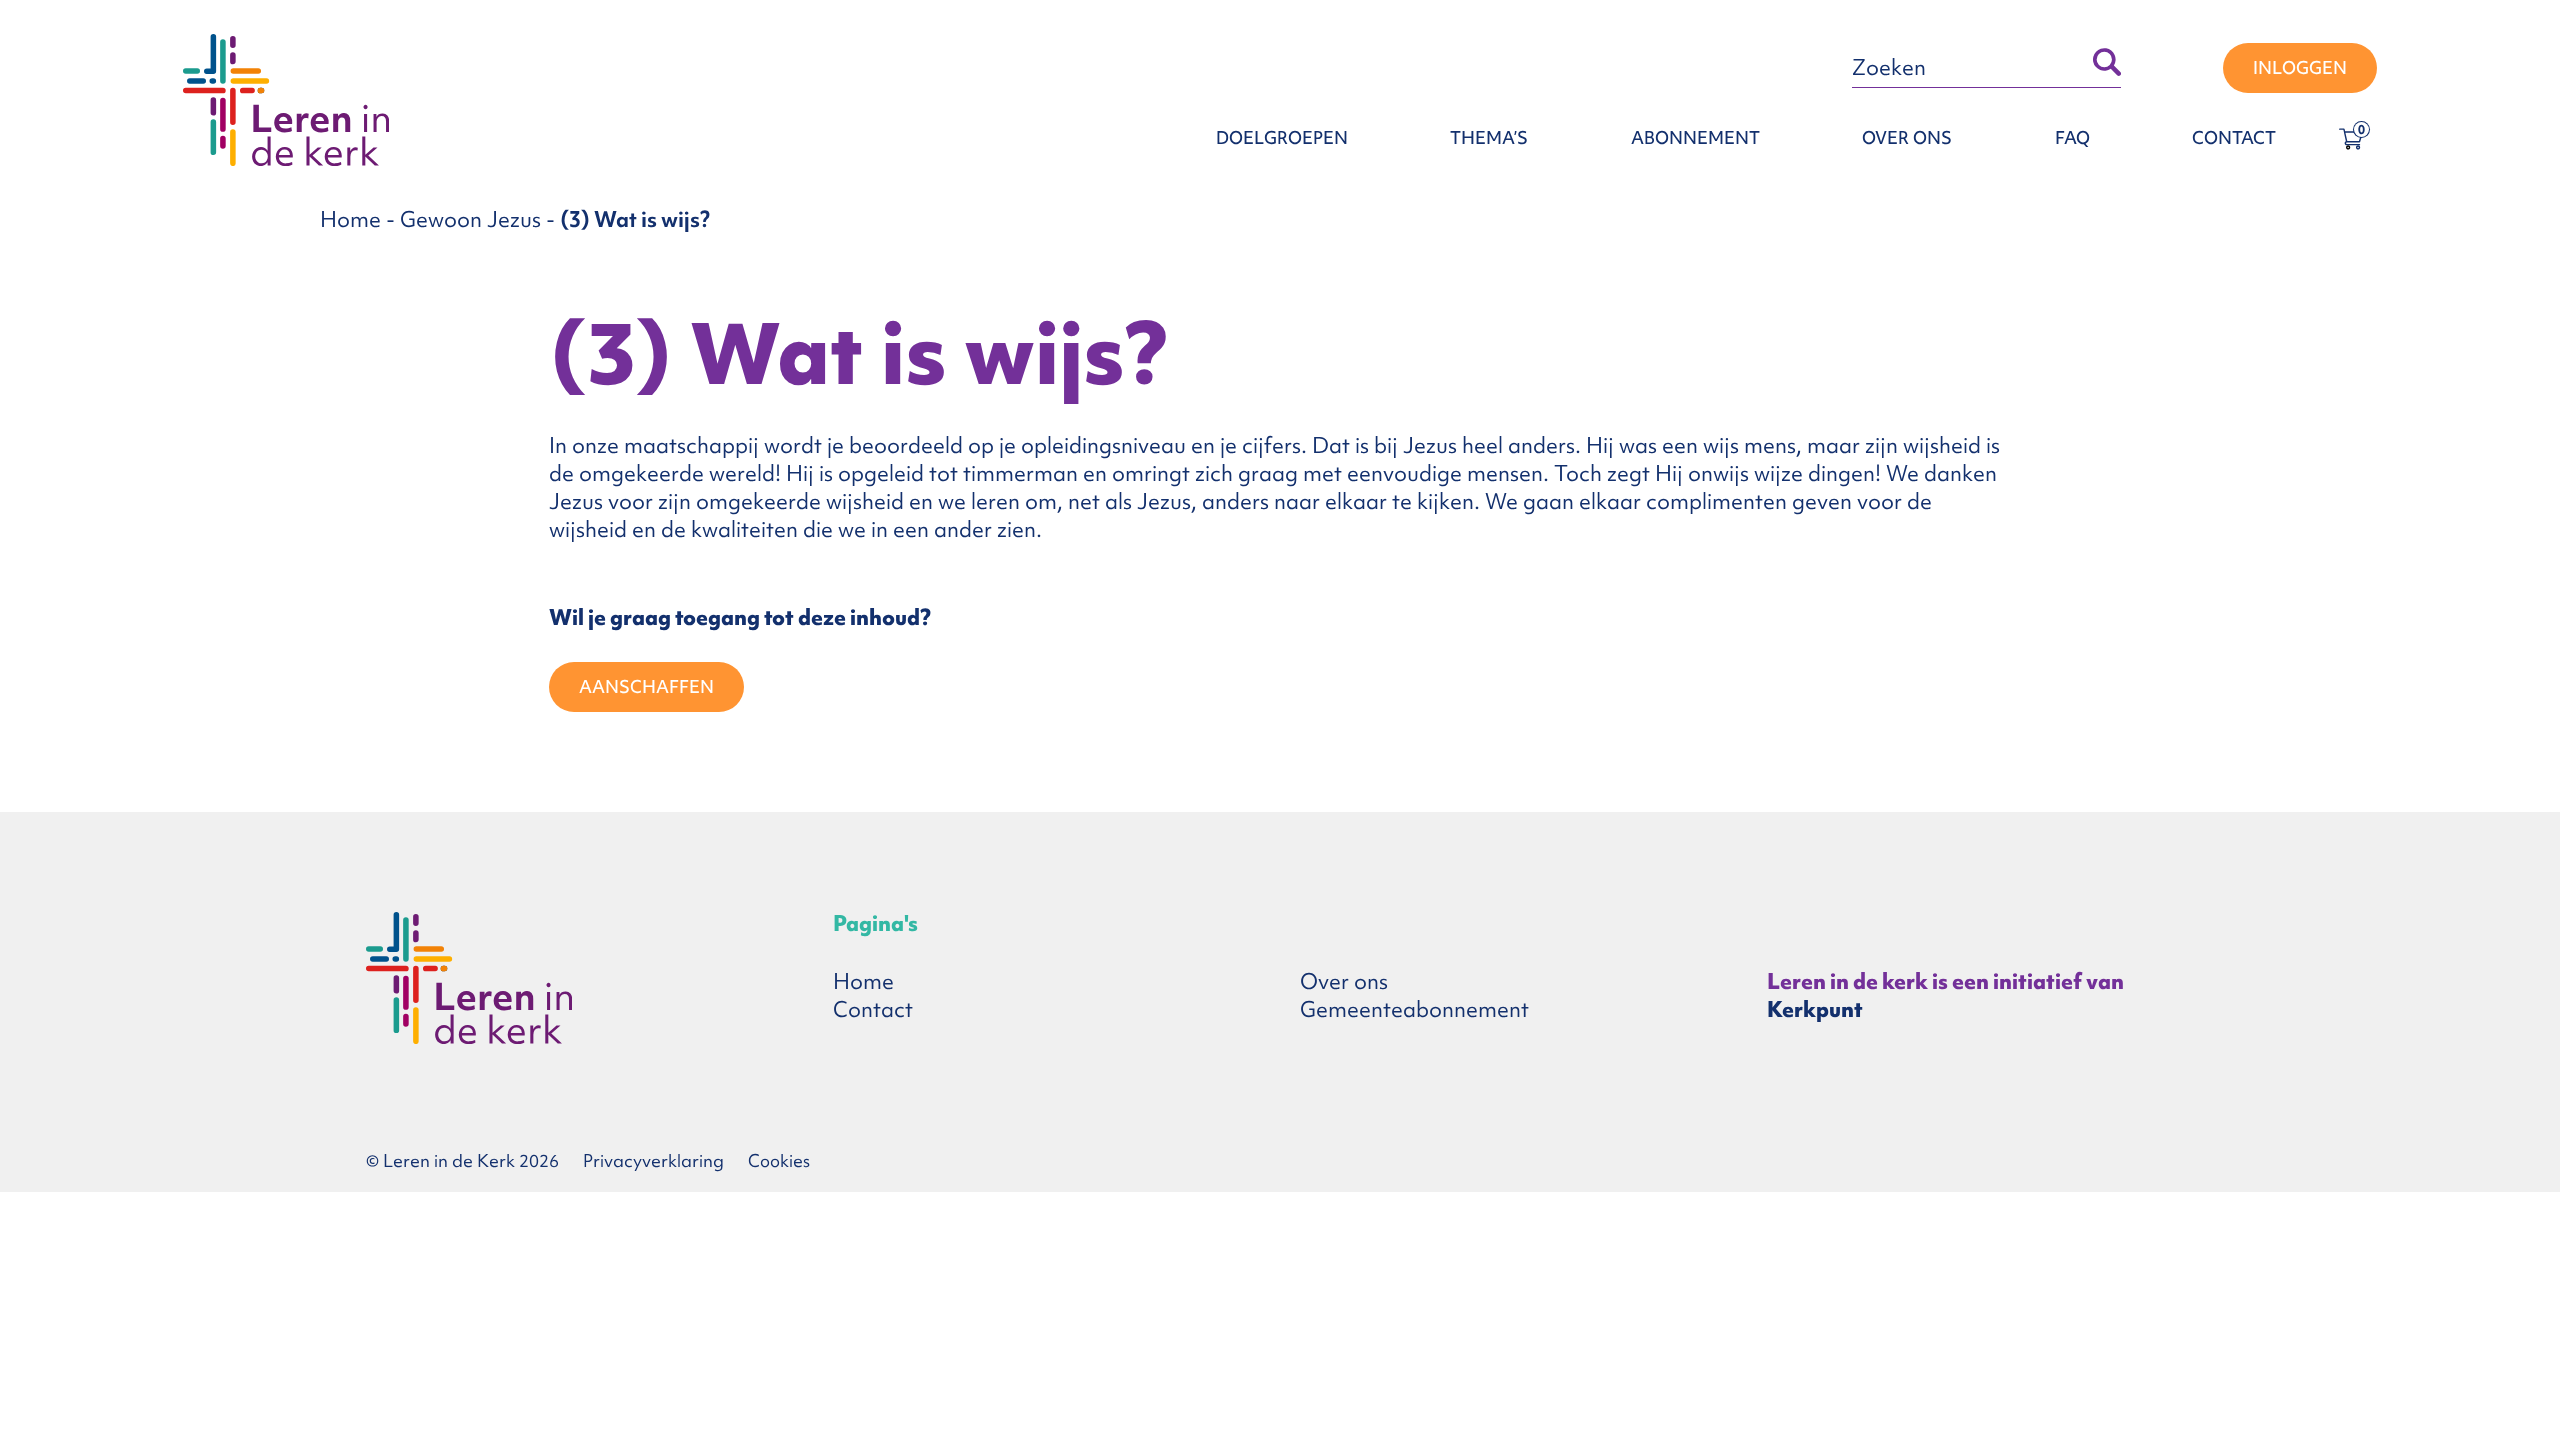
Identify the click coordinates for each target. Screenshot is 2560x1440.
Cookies (779, 1160)
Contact (2234, 137)
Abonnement (1695, 137)
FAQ (2072, 137)
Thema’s (1489, 137)
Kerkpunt (1815, 1009)
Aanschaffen (646, 686)
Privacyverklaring (653, 1160)
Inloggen (2300, 67)
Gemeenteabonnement (1414, 1009)
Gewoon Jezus (470, 219)
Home (350, 219)
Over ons (1907, 137)
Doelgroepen (1282, 137)
